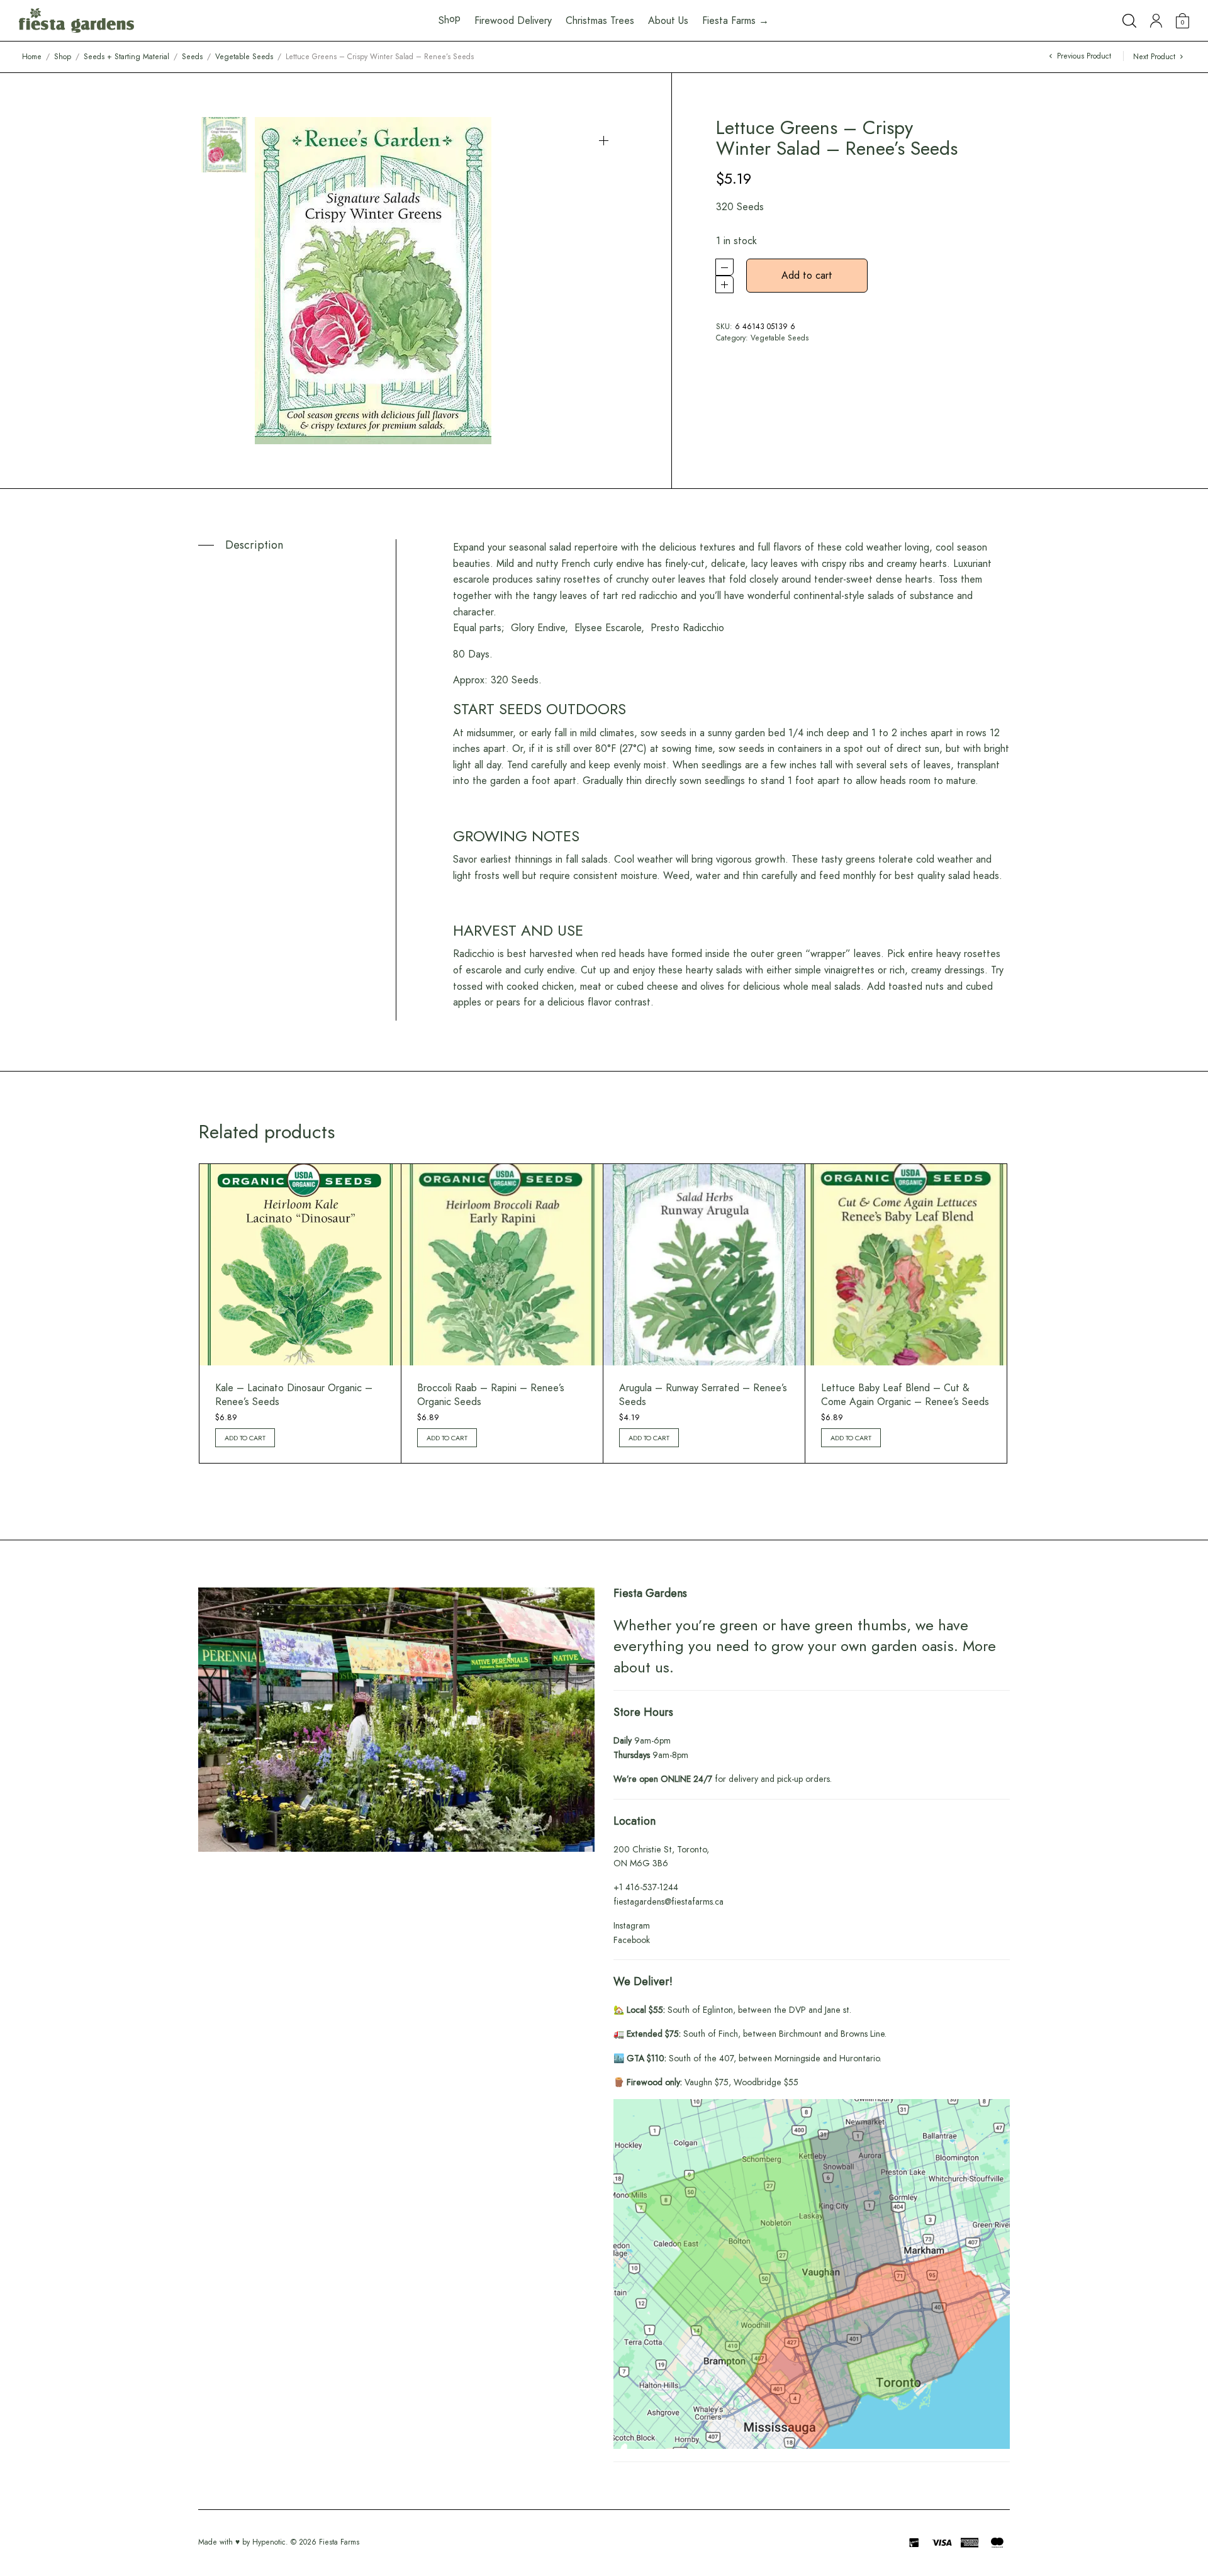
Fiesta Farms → (735, 20)
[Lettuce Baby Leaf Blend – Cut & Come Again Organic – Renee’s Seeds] (906, 1265)
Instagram (632, 1925)
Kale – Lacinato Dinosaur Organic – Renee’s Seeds (294, 1395)
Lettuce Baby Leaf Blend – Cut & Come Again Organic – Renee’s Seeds (905, 1395)
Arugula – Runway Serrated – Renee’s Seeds (703, 1395)
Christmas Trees (600, 20)
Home (32, 57)
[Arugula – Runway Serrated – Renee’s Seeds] (704, 1265)
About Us (668, 20)
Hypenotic (269, 2542)
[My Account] (1156, 21)
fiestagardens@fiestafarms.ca (668, 1901)
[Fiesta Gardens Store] (76, 21)
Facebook (632, 1940)
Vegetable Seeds (244, 57)
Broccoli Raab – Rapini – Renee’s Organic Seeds (491, 1395)
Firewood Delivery (513, 20)
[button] (604, 141)
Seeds (192, 57)
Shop (63, 57)
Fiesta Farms (339, 2542)
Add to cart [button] (245, 1438)
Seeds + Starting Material (126, 57)
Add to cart (807, 275)
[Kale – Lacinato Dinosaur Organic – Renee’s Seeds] (300, 1265)
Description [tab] (254, 545)
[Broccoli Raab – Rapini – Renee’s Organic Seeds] (502, 1265)
